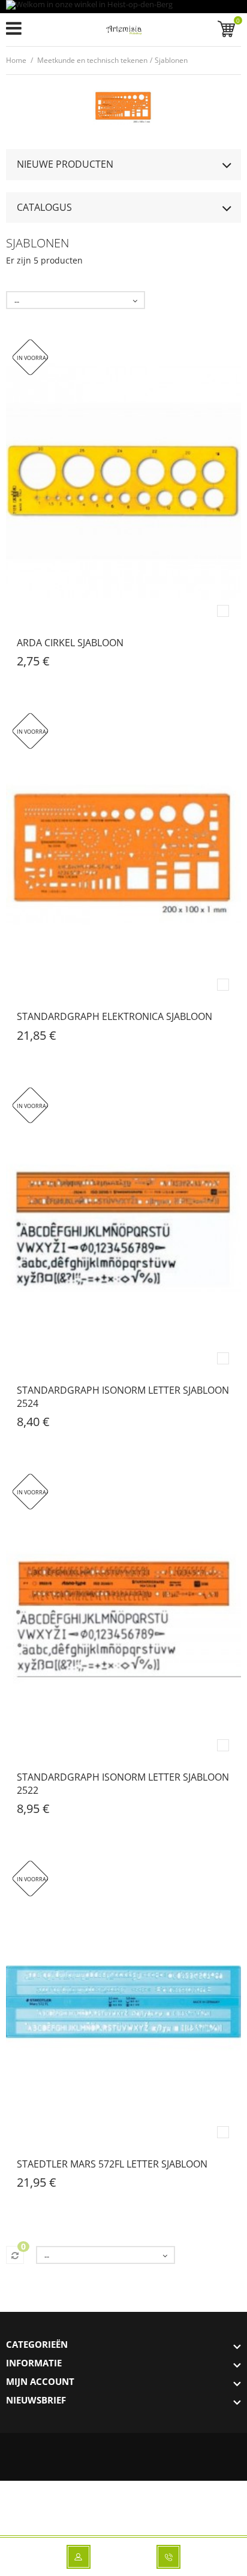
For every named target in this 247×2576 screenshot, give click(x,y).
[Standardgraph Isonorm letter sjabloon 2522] (123, 1615)
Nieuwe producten (65, 164)
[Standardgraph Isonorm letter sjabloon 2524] (123, 1229)
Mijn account (40, 2381)
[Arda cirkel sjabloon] (123, 481)
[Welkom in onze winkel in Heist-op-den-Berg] (123, 7)
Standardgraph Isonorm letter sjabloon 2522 (123, 1784)
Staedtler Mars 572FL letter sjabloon (112, 2164)
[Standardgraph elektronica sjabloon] (123, 855)
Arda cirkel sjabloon (70, 643)
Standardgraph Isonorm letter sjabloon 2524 (123, 1397)
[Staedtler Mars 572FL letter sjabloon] (123, 2002)
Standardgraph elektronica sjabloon (115, 1016)
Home (16, 60)
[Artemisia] (124, 32)
